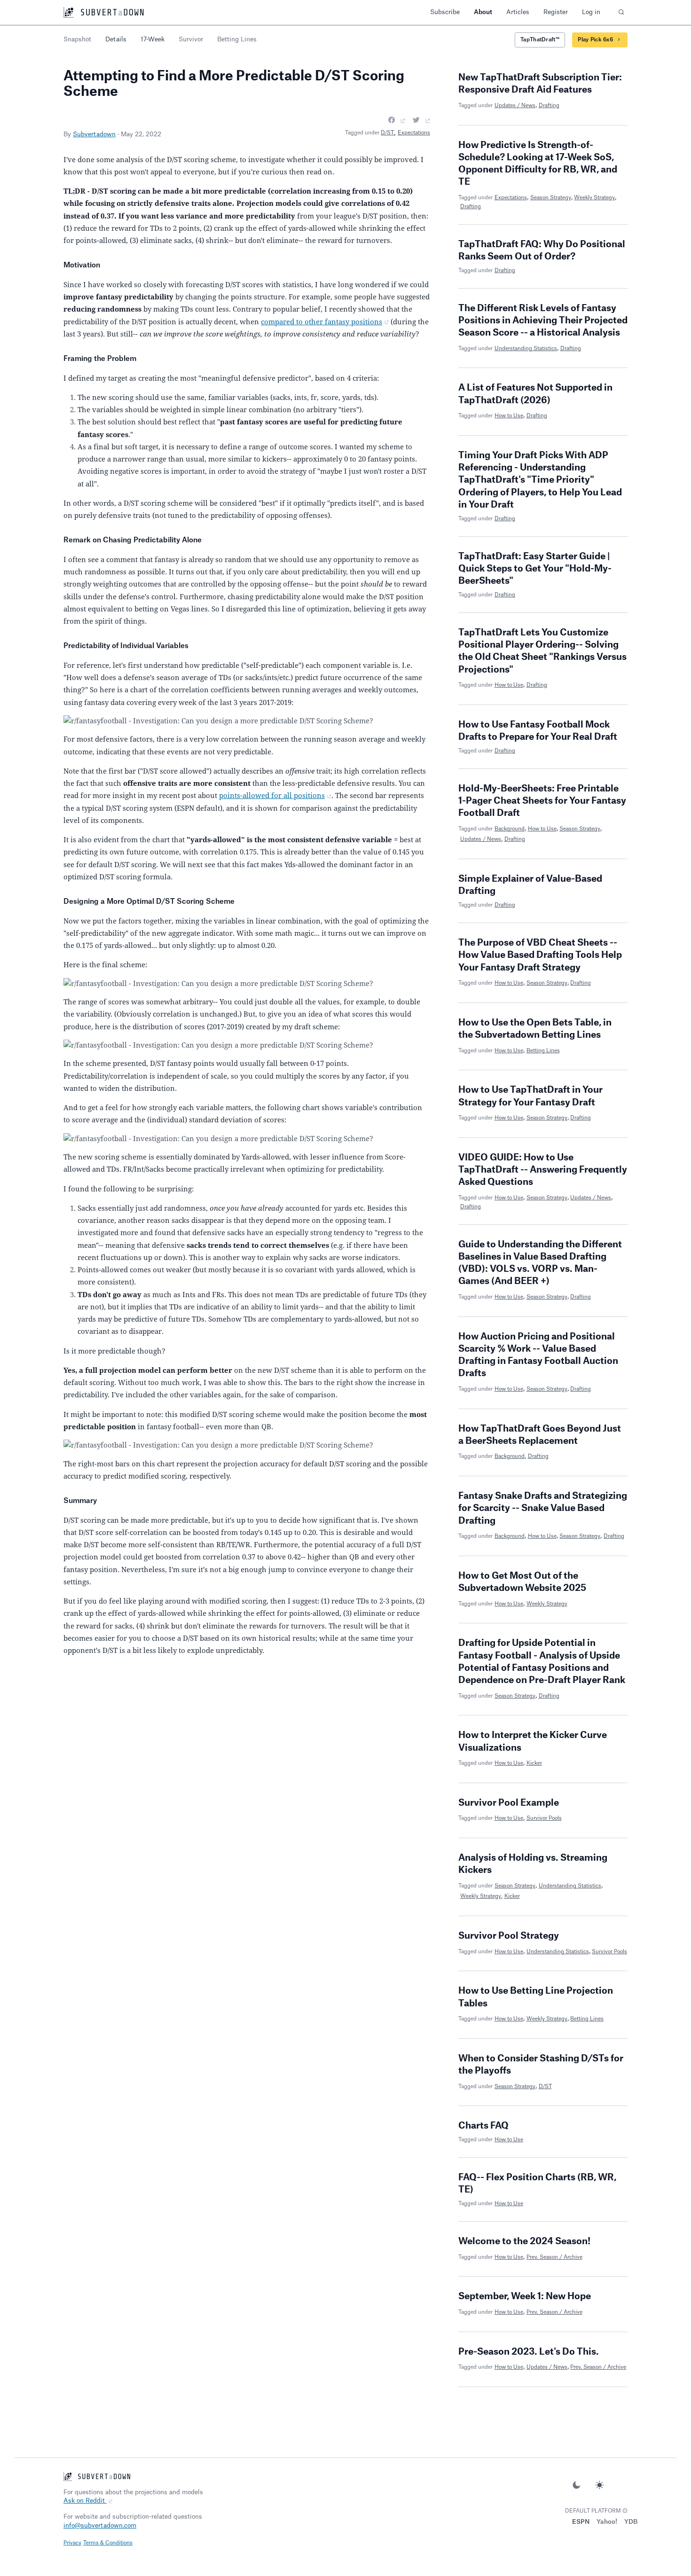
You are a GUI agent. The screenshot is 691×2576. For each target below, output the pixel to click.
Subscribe (445, 12)
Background (510, 829)
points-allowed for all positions (272, 795)
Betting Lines (543, 1051)
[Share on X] (421, 120)
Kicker (534, 1763)
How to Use (509, 416)
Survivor (191, 39)
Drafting (549, 106)
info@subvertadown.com (100, 2525)
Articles (518, 12)
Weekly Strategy (594, 198)
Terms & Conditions (108, 2543)
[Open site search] (621, 12)
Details (116, 39)
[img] (625, 2511)
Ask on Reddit (85, 2501)
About (483, 12)
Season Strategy (551, 198)
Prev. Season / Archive (554, 2257)
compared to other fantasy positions (322, 321)
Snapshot (77, 39)
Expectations (414, 133)
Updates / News (515, 106)
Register (556, 12)
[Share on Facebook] (397, 120)
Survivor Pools (544, 1818)
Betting (237, 39)
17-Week (153, 39)
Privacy (72, 2543)
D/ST (387, 133)
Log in (591, 12)
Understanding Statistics (526, 348)
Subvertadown (94, 134)
